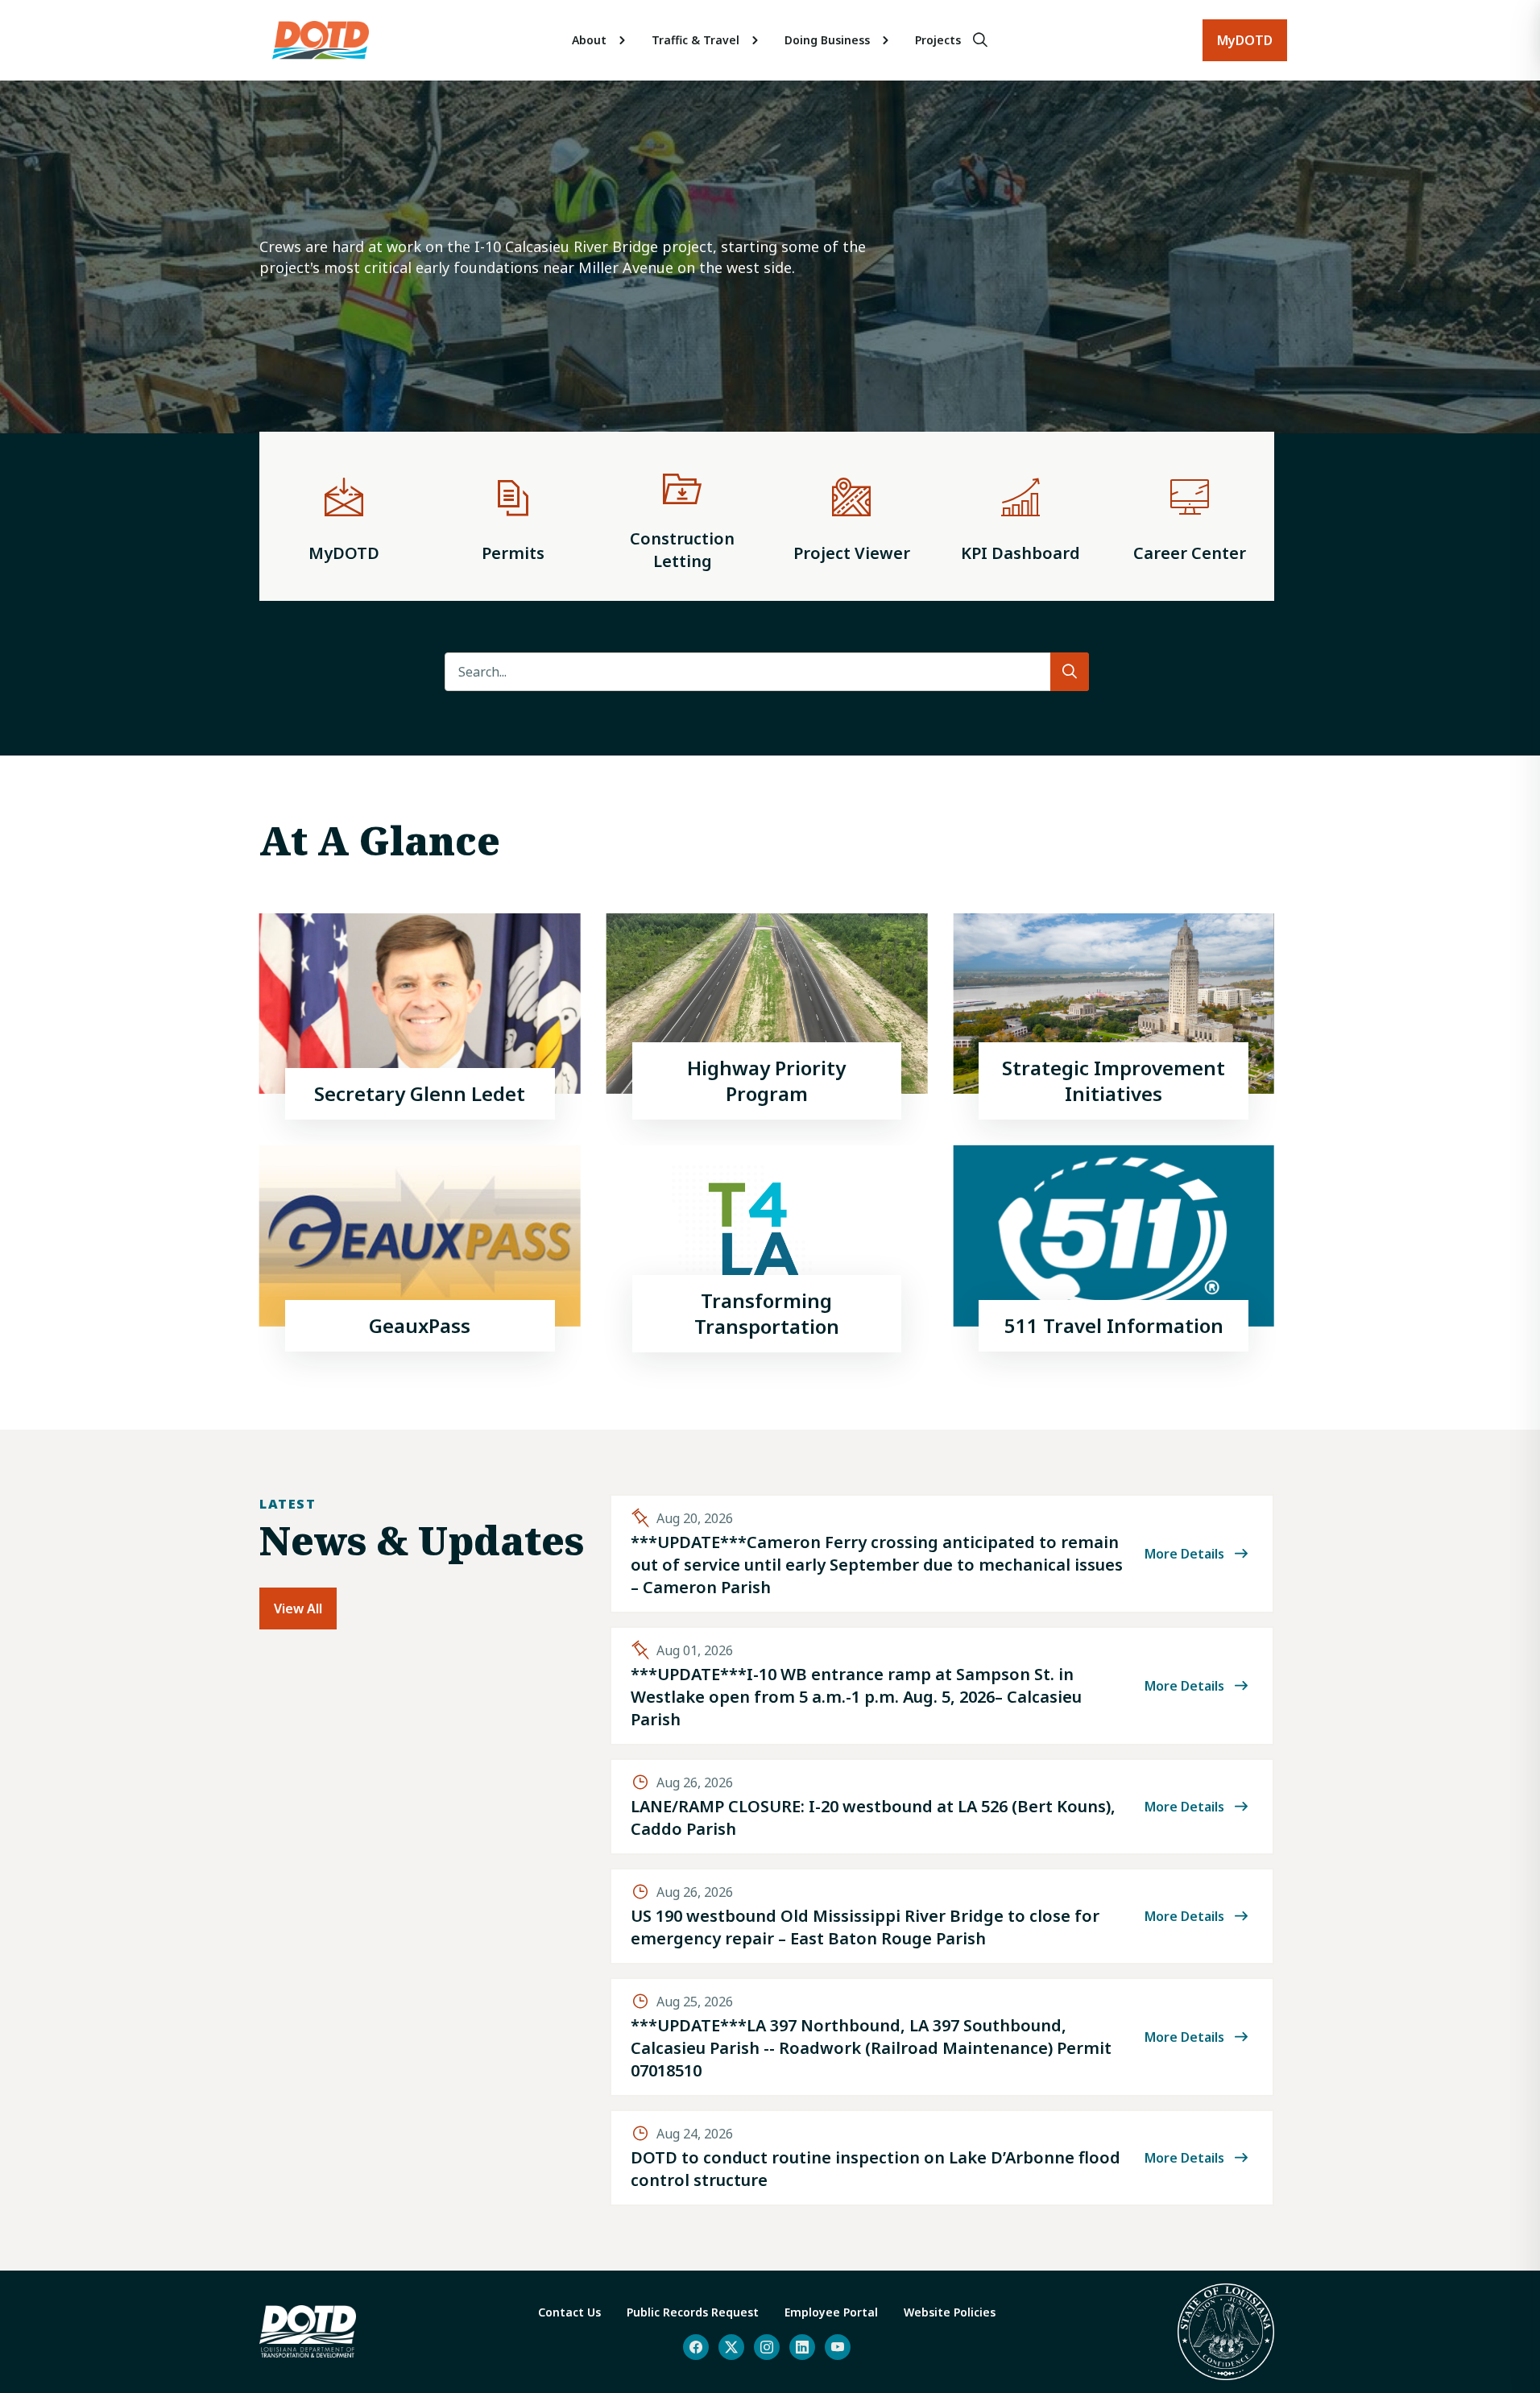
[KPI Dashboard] (1020, 516)
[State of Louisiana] (1226, 2332)
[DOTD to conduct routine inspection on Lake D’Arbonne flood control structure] (942, 2158)
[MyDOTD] (344, 516)
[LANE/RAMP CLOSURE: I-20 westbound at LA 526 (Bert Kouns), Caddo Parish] (942, 1807)
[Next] (1495, 282)
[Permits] (513, 516)
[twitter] (731, 2347)
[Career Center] (1190, 516)
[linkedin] (802, 2347)
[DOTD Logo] (321, 40)
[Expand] (623, 40)
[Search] (980, 40)
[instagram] (767, 2347)
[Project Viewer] (851, 516)
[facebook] (696, 2347)
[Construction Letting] (682, 516)
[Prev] (39, 282)
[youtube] (838, 2347)
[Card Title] (420, 1016)
